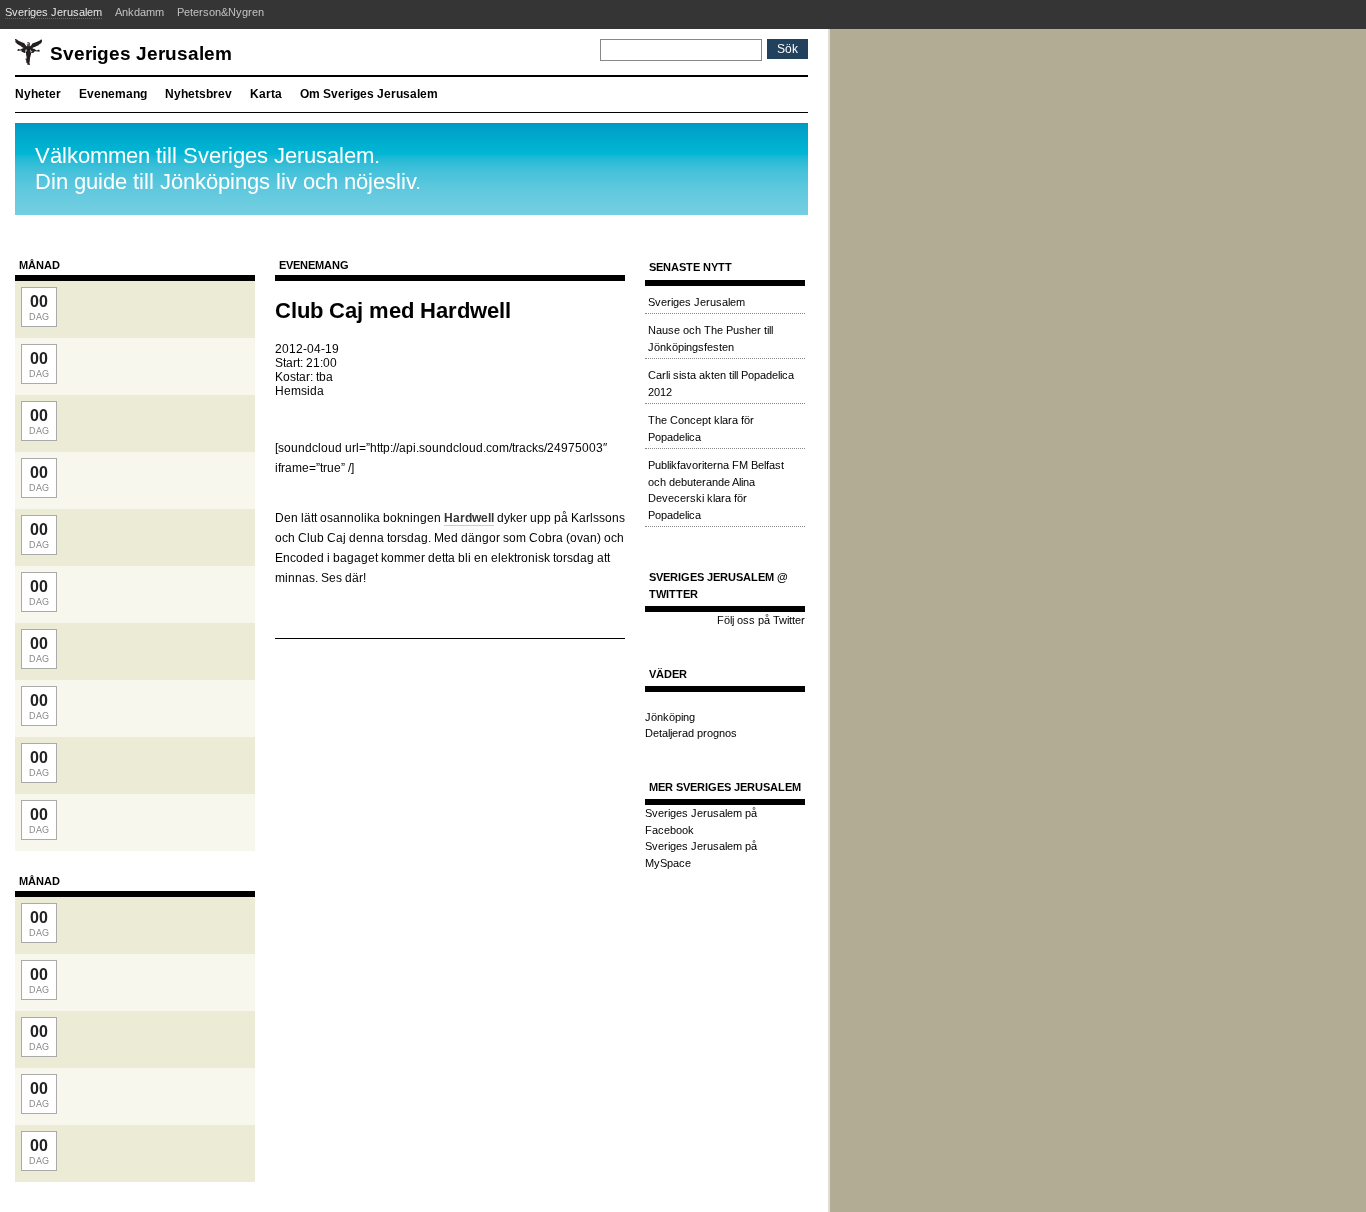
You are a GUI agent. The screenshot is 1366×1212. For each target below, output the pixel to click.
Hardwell (469, 518)
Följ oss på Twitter (761, 620)
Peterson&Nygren (220, 12)
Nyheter (38, 94)
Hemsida (299, 391)
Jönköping (670, 717)
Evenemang (113, 94)
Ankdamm (139, 12)
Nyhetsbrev (198, 94)
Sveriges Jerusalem (53, 12)
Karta (266, 94)
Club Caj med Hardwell (393, 310)
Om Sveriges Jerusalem (369, 94)
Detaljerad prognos (691, 733)
